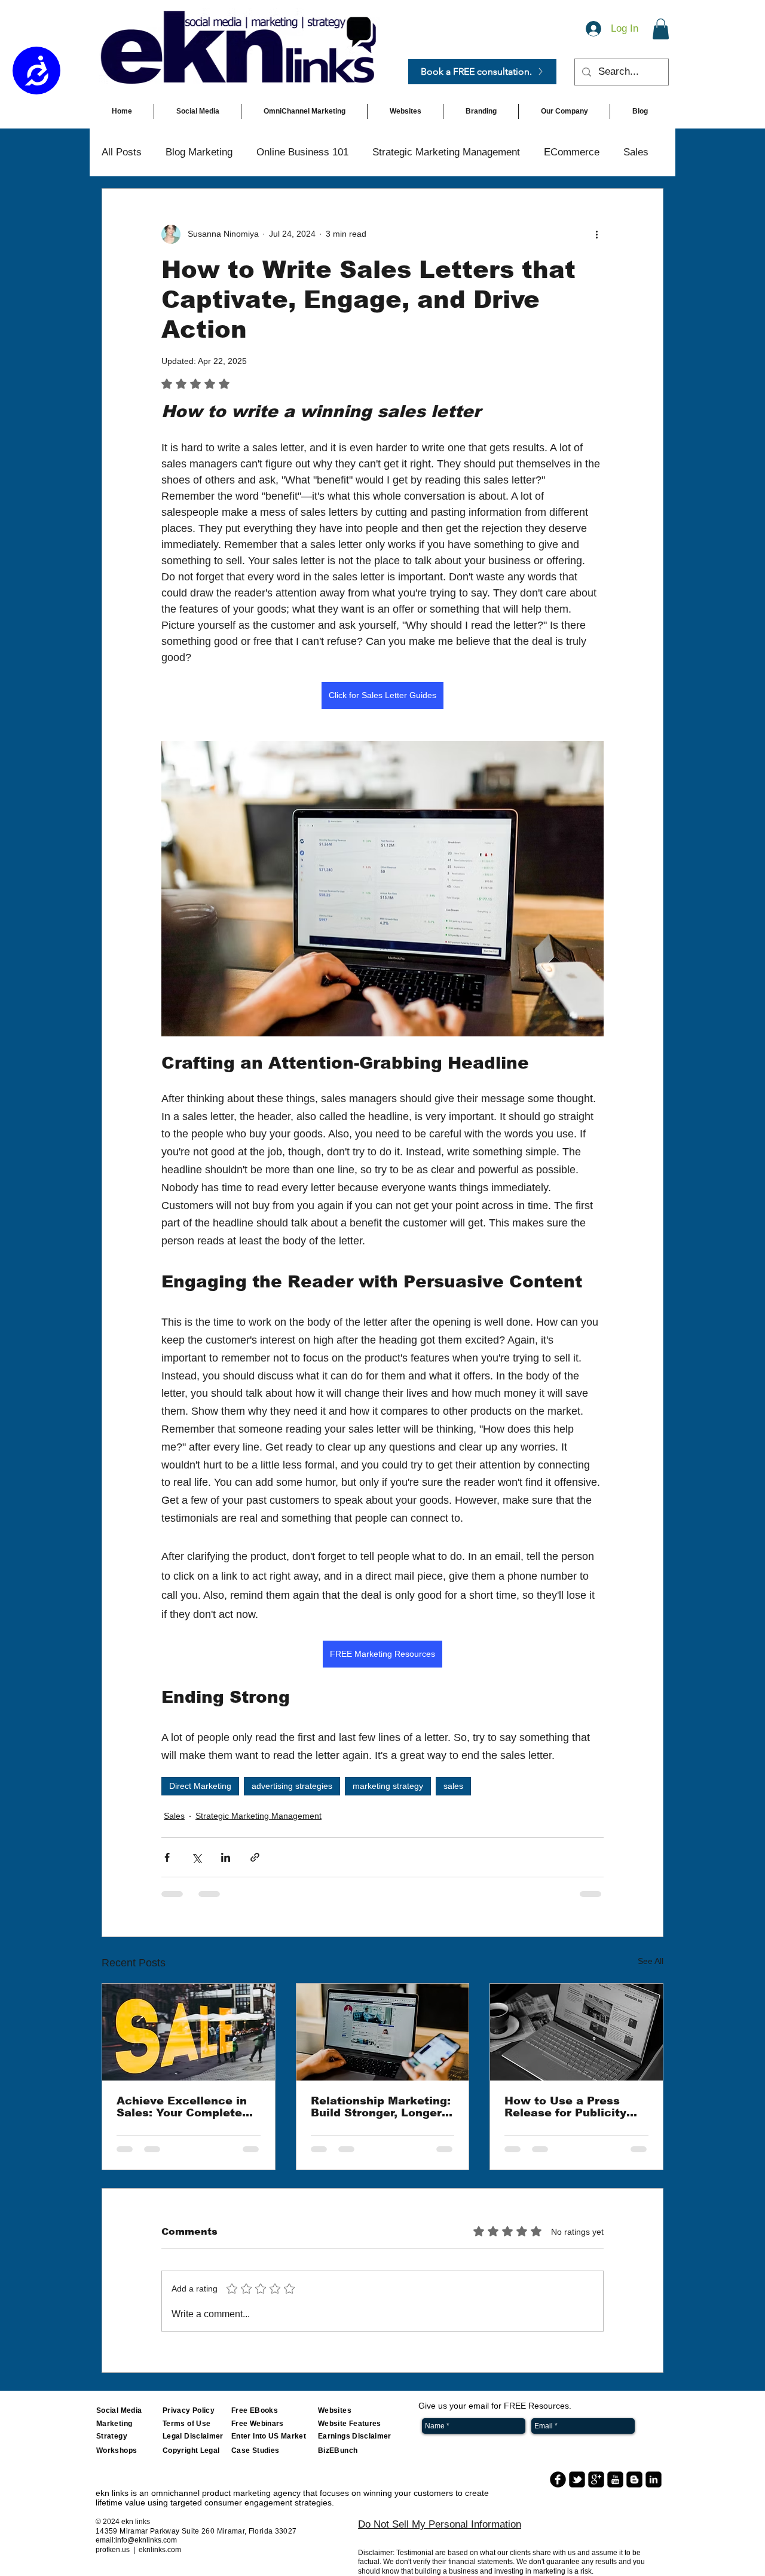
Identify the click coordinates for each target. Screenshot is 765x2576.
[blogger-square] (634, 2479)
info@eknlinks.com (146, 2540)
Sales (636, 152)
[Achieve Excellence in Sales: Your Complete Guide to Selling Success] (189, 2032)
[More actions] (596, 234)
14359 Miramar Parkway (138, 2531)
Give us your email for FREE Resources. (495, 2406)
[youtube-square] (615, 2479)
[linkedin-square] (654, 2479)
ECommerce (572, 152)
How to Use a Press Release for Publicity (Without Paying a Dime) (575, 2107)
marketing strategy (388, 1786)
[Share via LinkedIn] (226, 1857)
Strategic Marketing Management (446, 152)
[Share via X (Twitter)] (196, 1857)
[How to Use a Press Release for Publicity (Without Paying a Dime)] (576, 2032)
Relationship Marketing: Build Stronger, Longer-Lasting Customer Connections (381, 2107)
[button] (661, 29)
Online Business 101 (302, 152)
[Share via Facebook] (167, 1857)
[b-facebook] (558, 2479)
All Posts (122, 152)
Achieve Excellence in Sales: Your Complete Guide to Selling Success (182, 2107)
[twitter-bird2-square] (577, 2479)
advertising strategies (292, 1786)
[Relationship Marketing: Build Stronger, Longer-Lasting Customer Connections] (383, 2032)
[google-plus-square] (596, 2479)
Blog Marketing (199, 152)
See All (651, 1961)
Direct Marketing (200, 1786)
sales (453, 1786)
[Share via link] (255, 1857)
